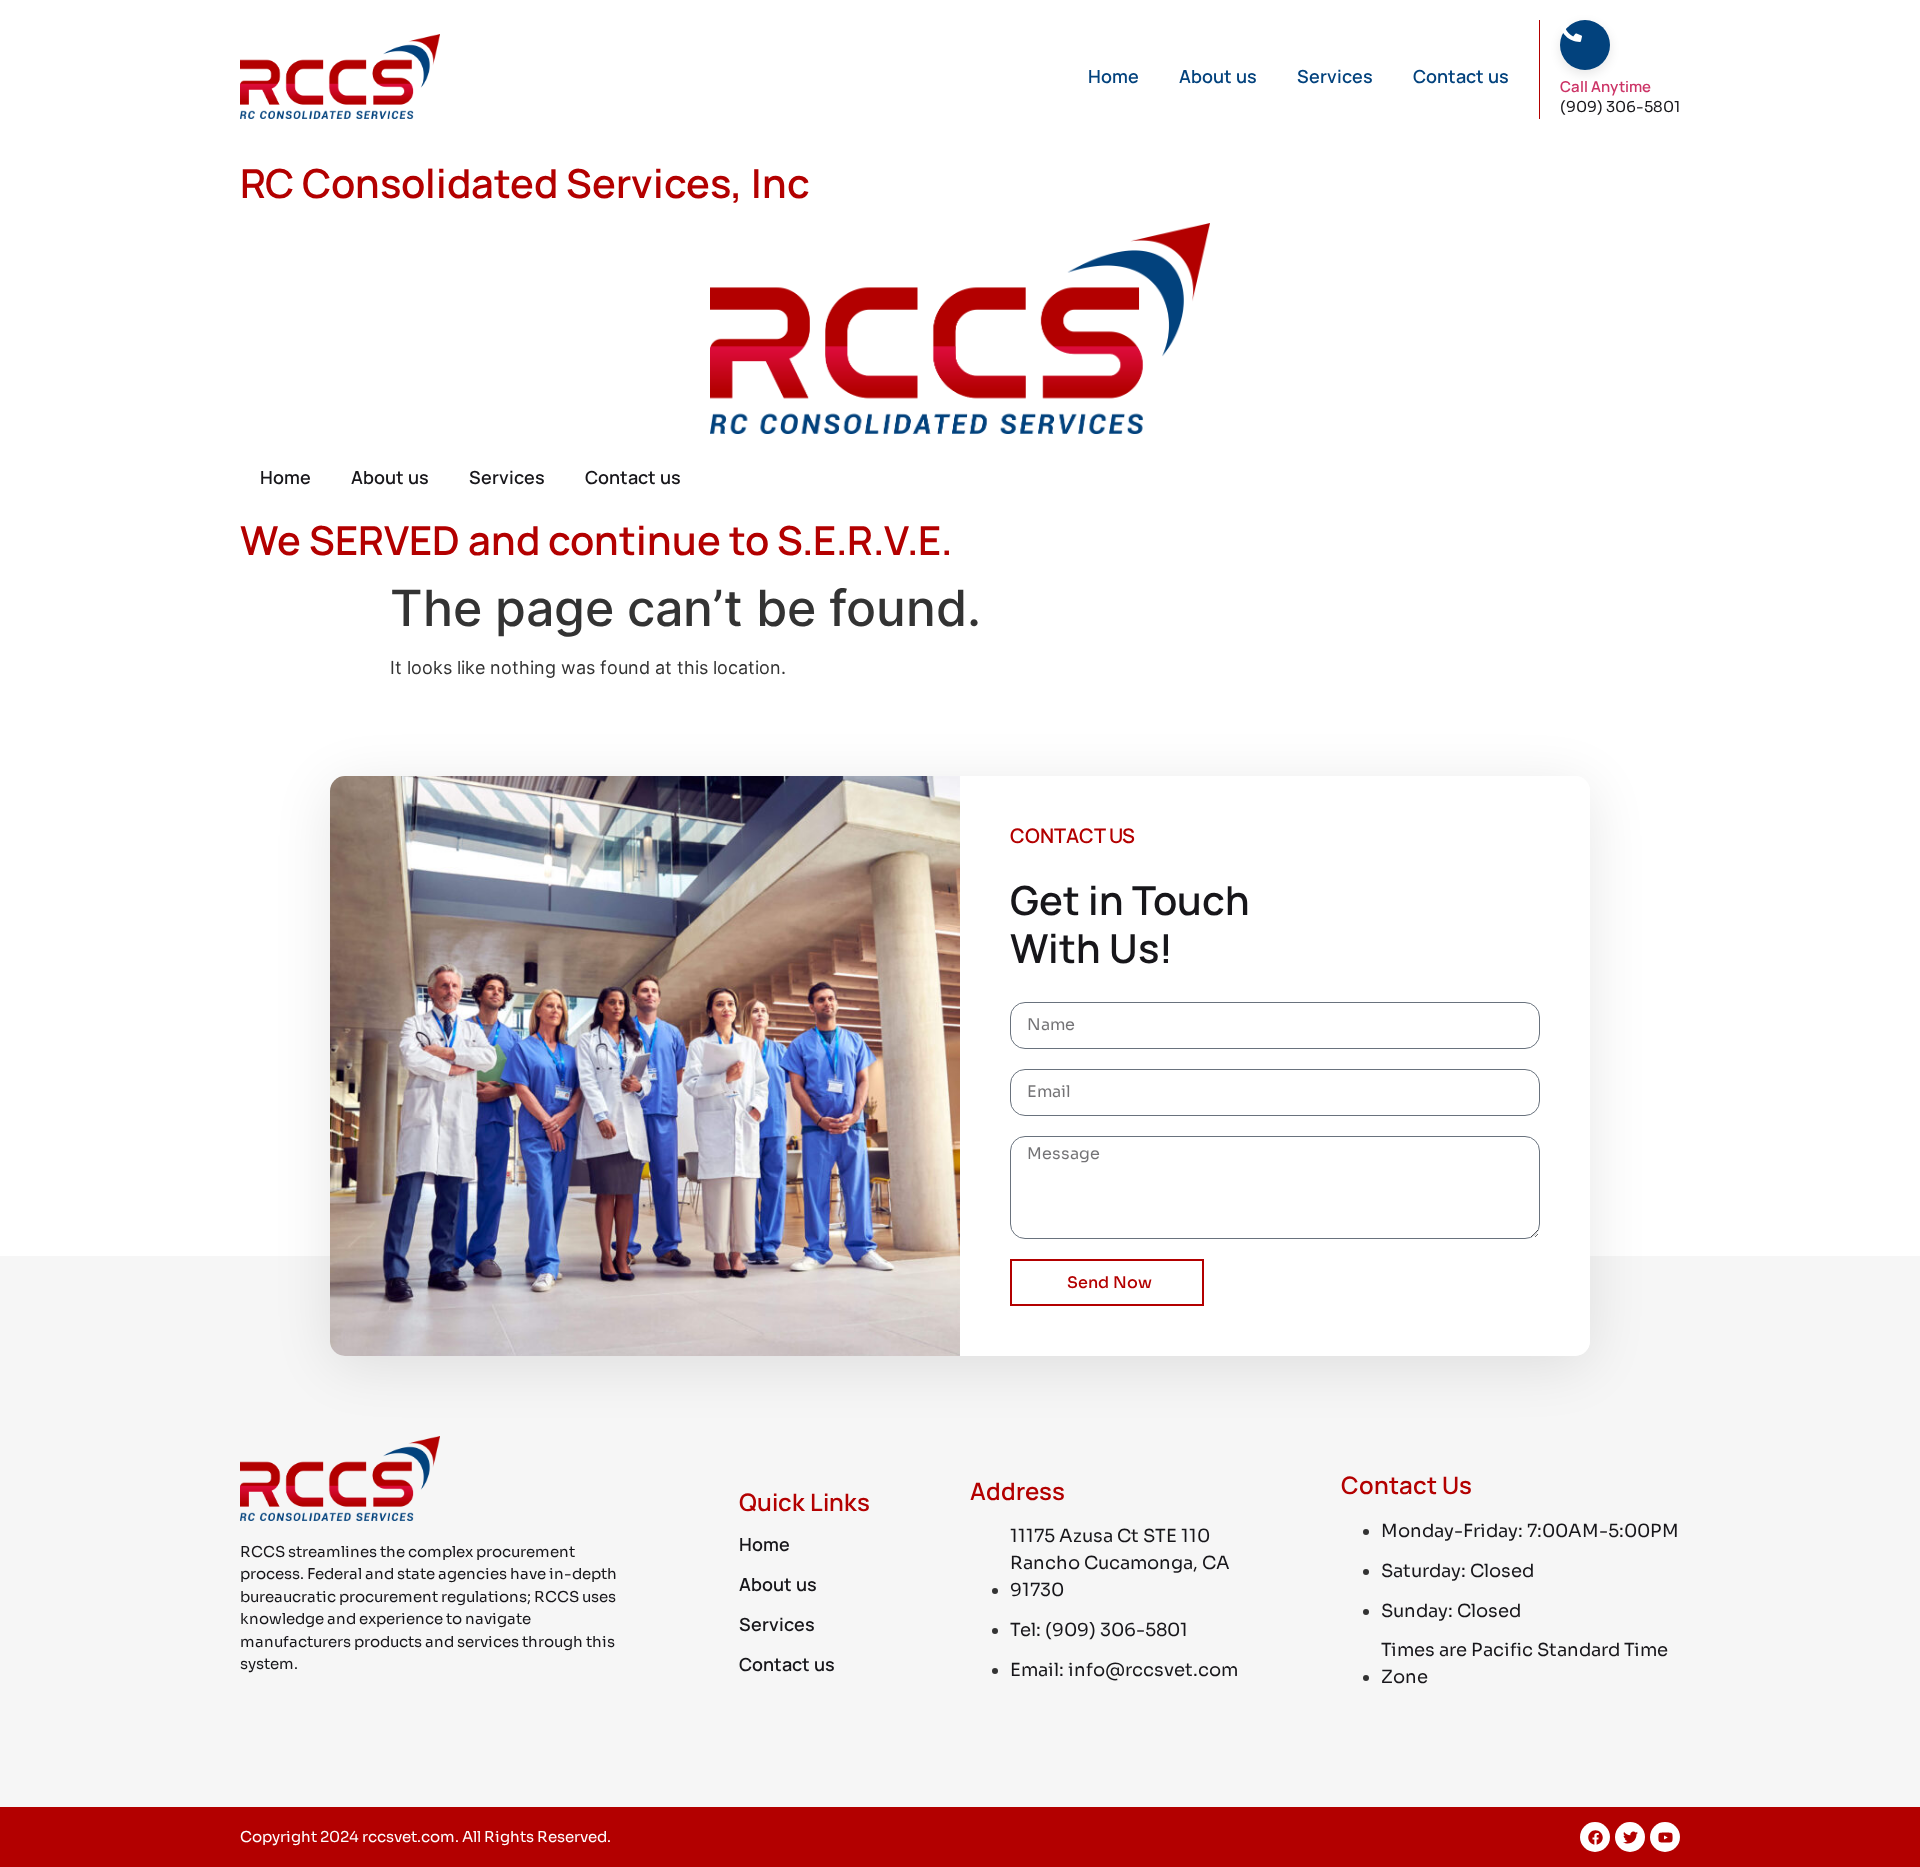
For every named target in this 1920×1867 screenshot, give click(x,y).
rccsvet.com (408, 1836)
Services (1335, 76)
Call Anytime (1605, 86)
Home (1113, 76)
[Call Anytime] (1571, 31)
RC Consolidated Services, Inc (525, 182)
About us (1218, 76)
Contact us (1461, 76)
